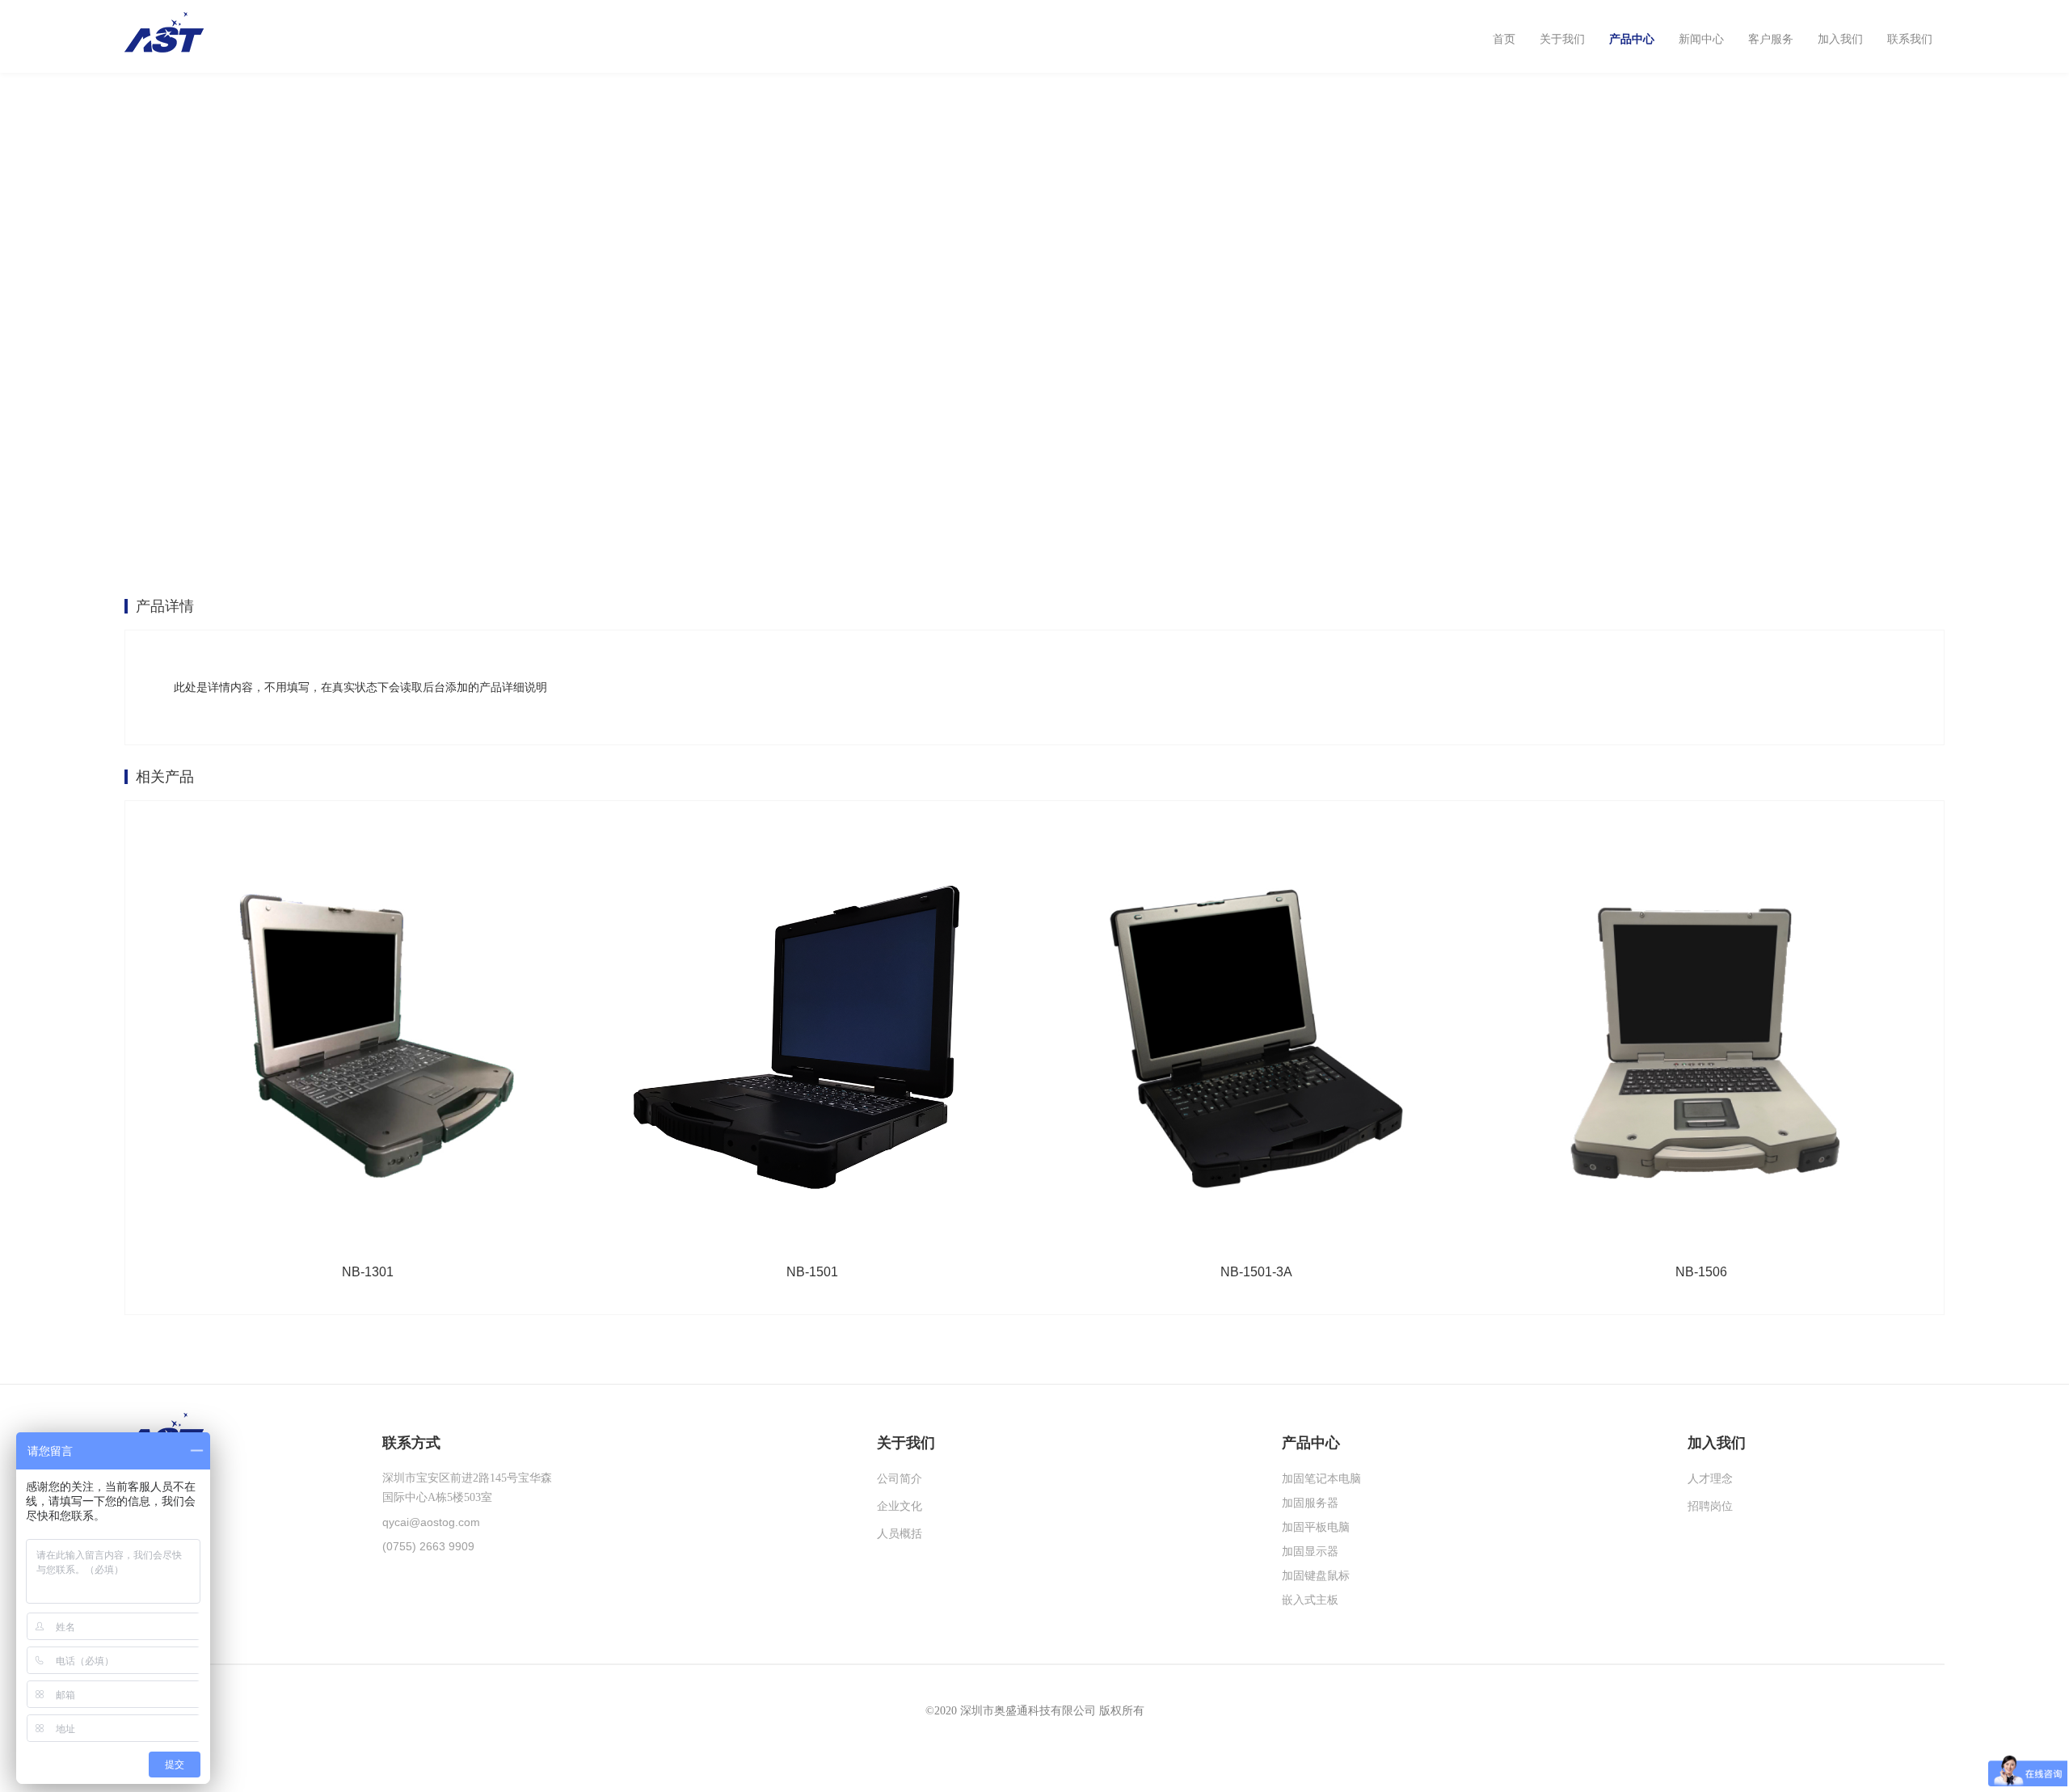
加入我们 (1840, 39)
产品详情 (165, 606)
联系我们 (1910, 39)
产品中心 (1632, 39)
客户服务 (1771, 39)
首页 (1504, 39)
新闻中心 (1701, 39)
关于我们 (1562, 39)
